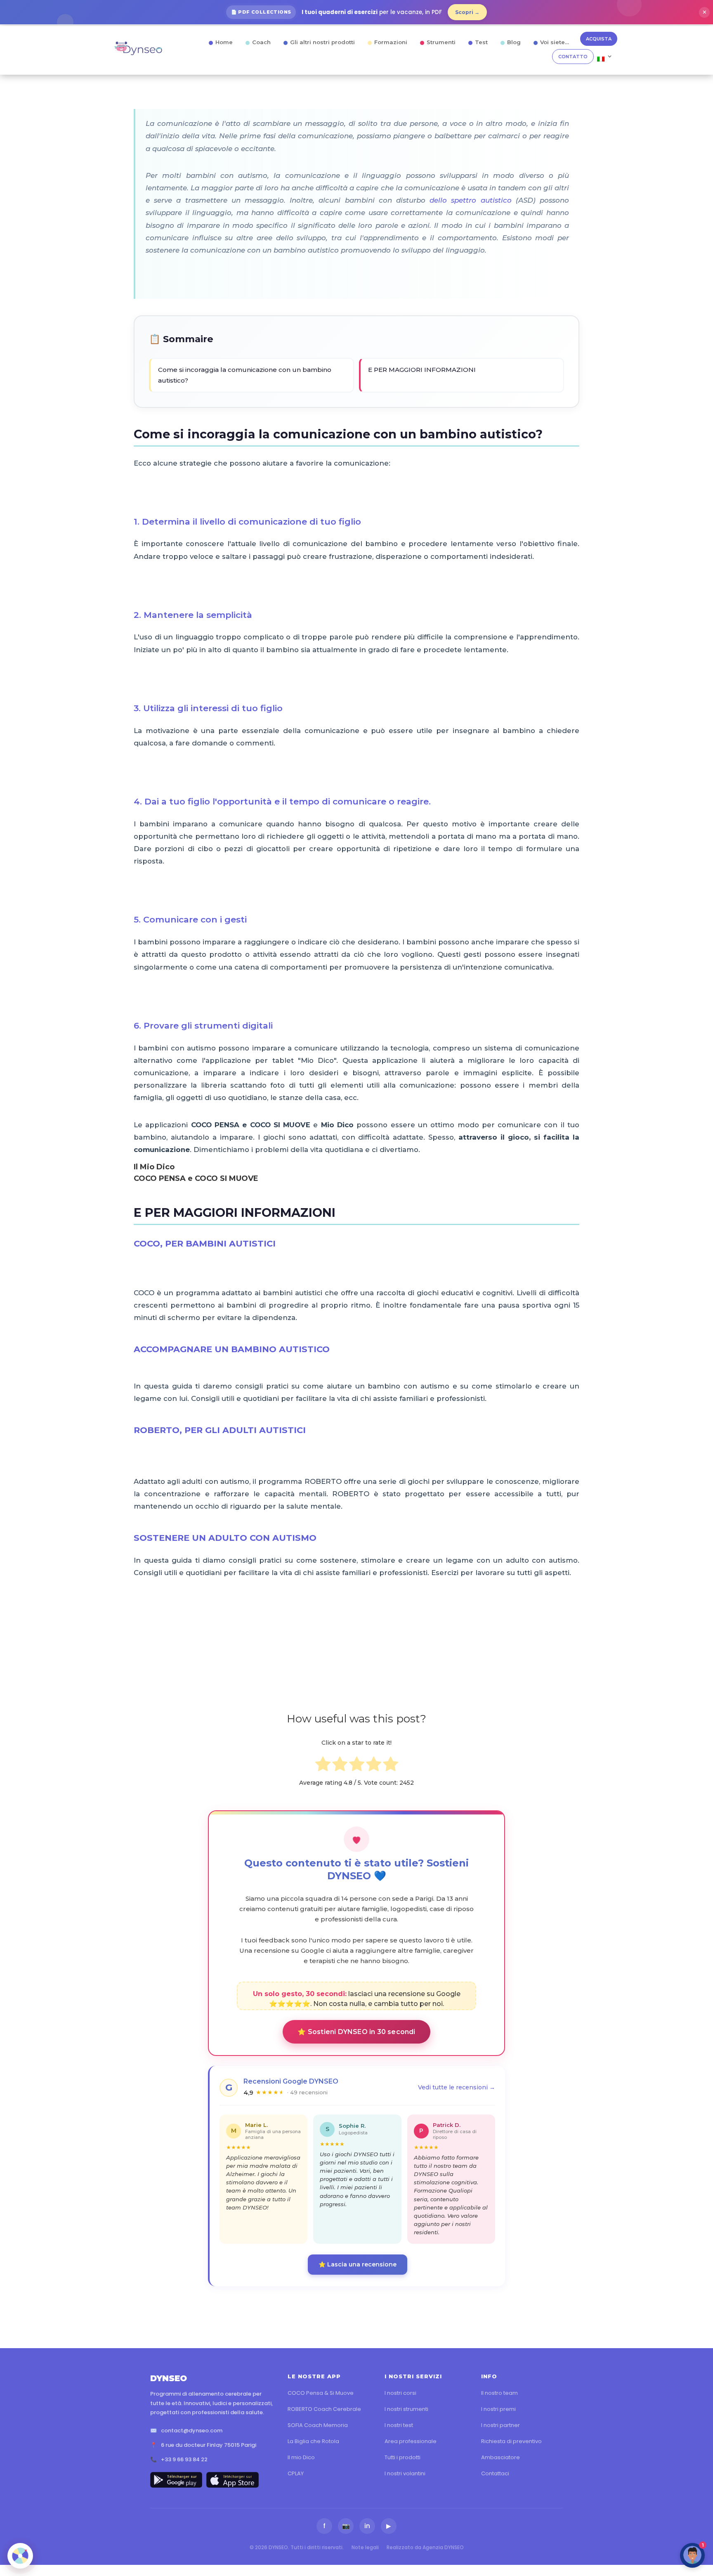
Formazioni (391, 42)
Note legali (365, 2547)
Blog (514, 42)
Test (481, 42)
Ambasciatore (501, 2457)
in (367, 2526)
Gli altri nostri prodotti (322, 42)
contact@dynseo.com (192, 2431)
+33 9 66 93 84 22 (184, 2459)
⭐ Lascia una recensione (358, 2264)
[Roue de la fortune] (20, 2556)
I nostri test (399, 2425)
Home (224, 42)
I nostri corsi (400, 2393)
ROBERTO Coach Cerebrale (324, 2409)
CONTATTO (573, 57)
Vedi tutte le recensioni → (457, 2087)
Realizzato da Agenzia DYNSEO (425, 2547)
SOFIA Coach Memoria (318, 2425)
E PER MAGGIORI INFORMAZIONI (422, 370)
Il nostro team (499, 2393)
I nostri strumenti (406, 2409)
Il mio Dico (301, 2457)
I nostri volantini (405, 2473)
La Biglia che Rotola (313, 2441)
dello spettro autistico (470, 200)
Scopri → (467, 12)
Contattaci (495, 2473)
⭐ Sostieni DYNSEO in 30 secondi (356, 2032)
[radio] (323, 1766)
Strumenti (441, 42)
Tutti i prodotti (403, 2457)
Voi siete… (555, 42)
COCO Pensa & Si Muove (321, 2393)
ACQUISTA (599, 39)
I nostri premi (498, 2409)
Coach (261, 42)
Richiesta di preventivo (511, 2441)
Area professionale (411, 2441)
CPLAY (296, 2473)
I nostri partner (501, 2425)
